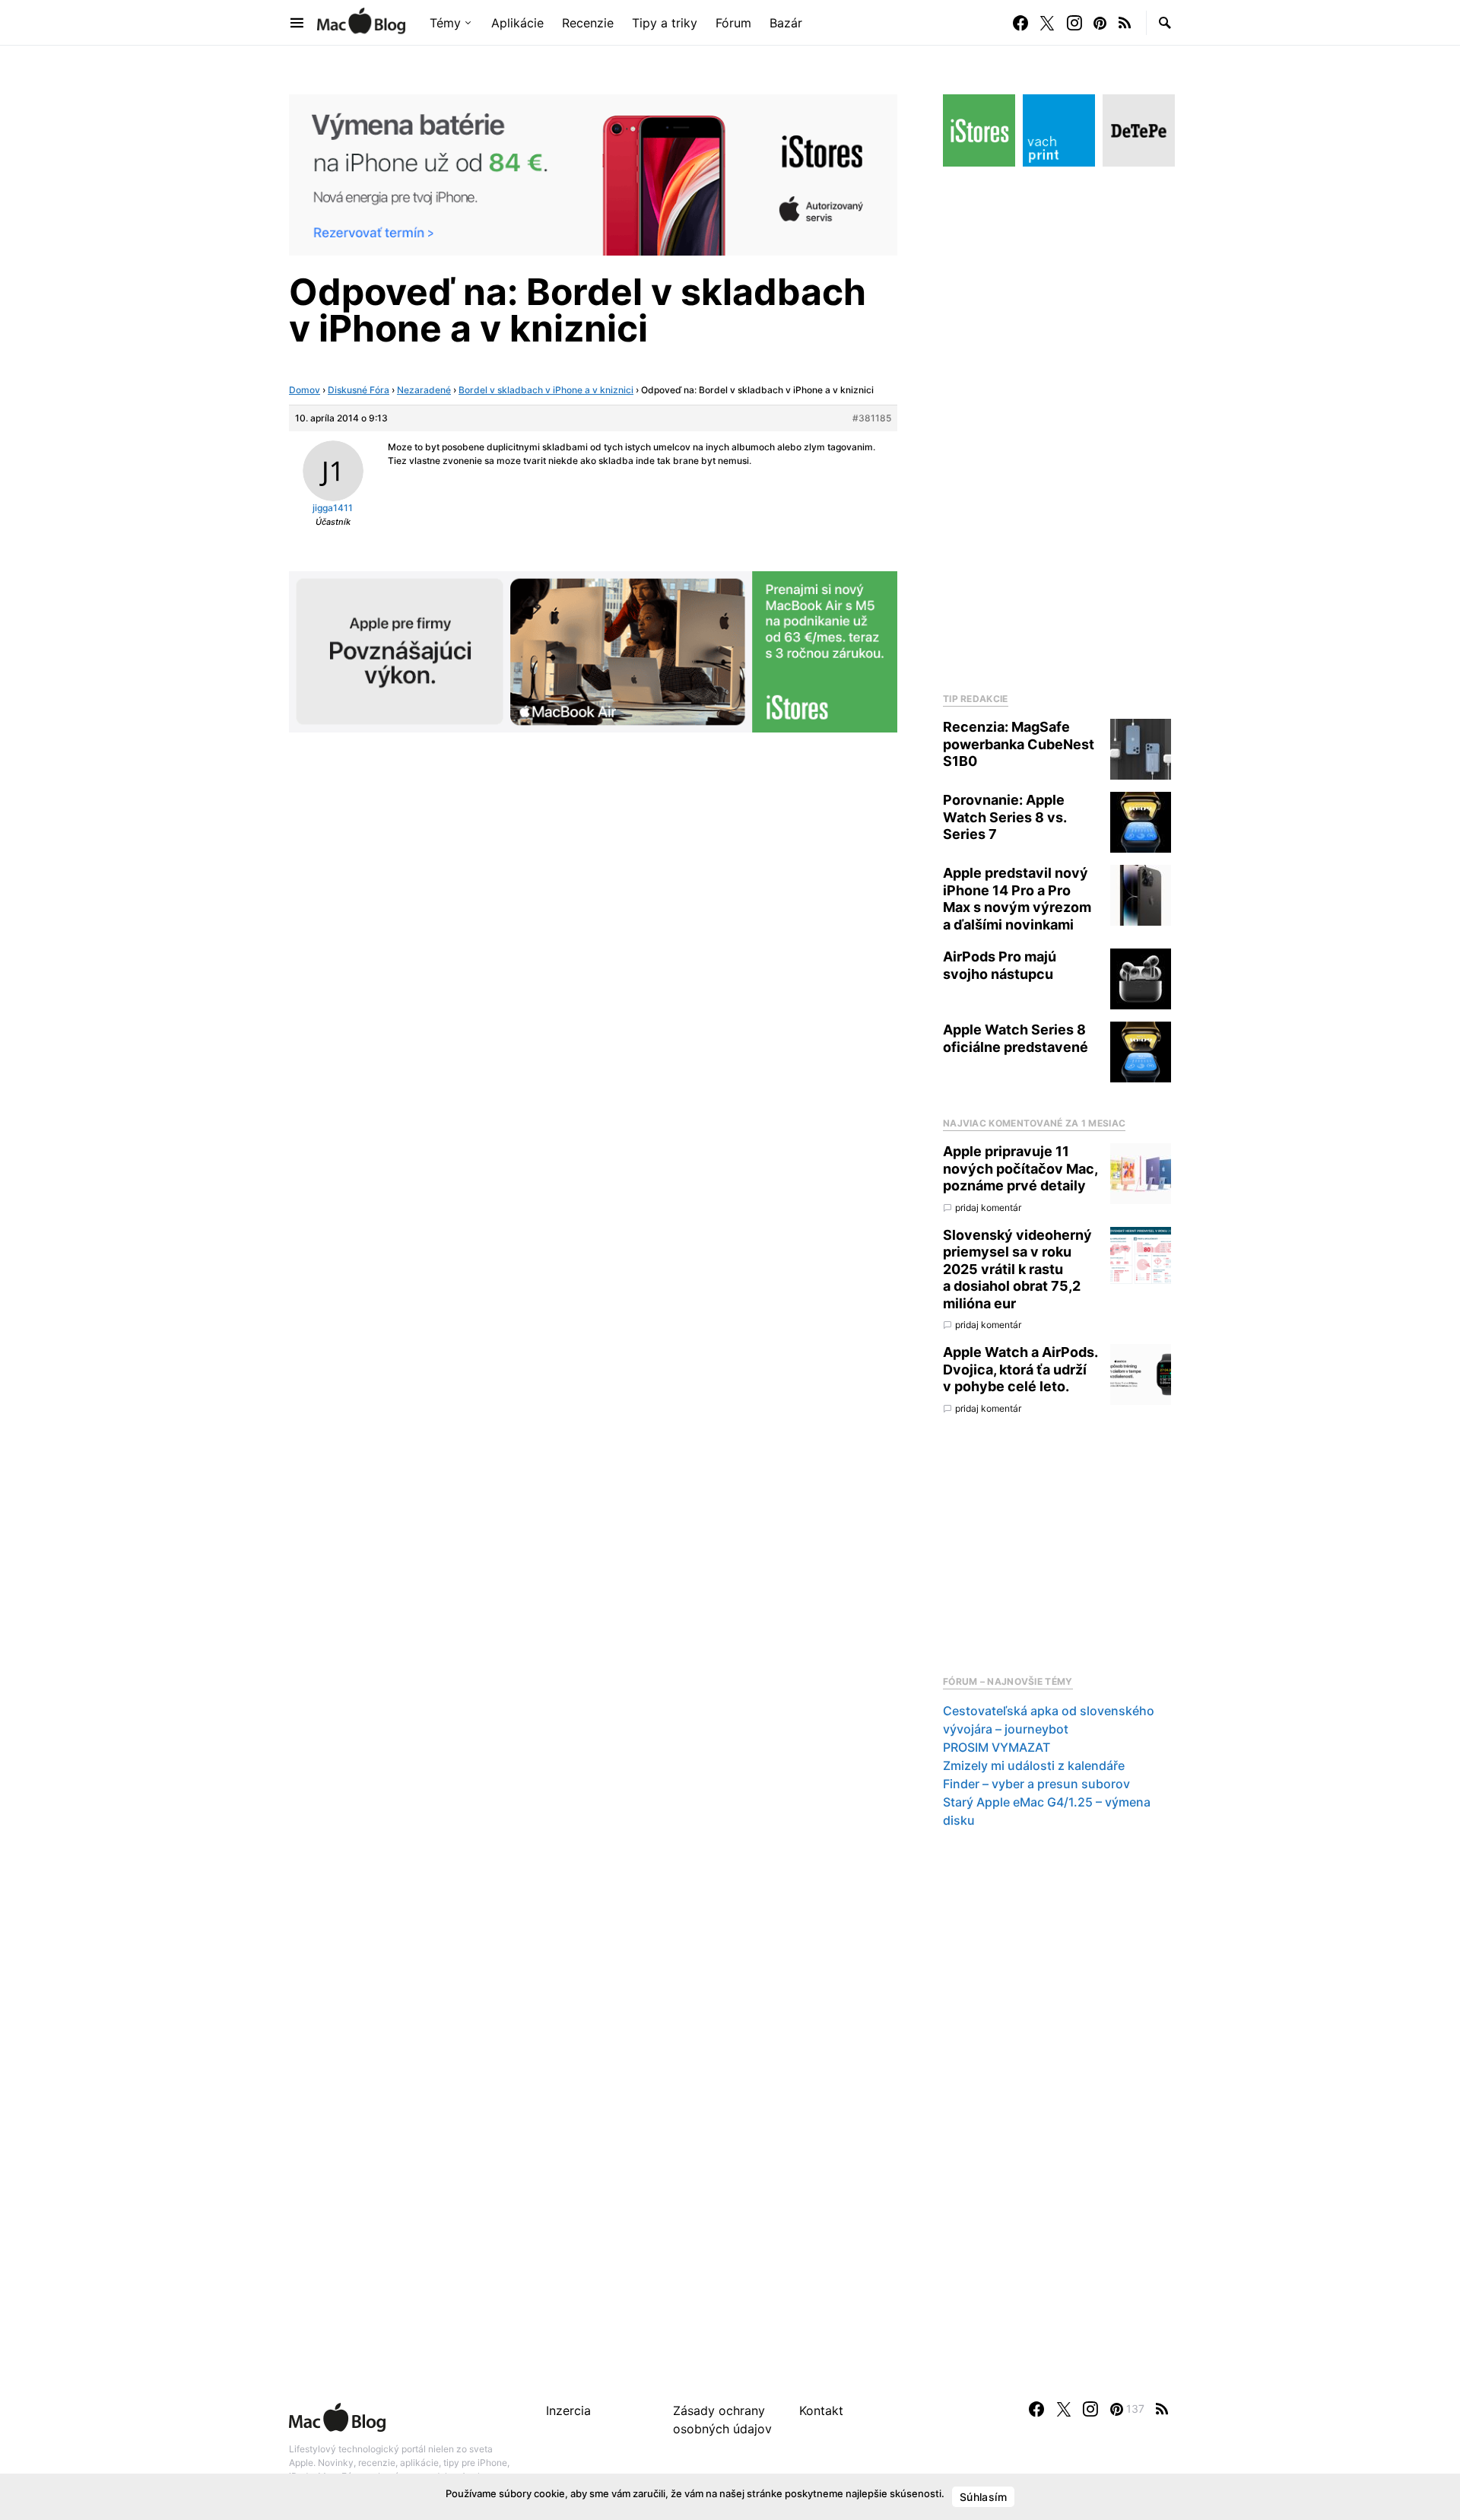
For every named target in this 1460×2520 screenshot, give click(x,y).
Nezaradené (424, 390)
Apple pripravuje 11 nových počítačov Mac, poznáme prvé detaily (1020, 1168)
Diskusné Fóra (359, 390)
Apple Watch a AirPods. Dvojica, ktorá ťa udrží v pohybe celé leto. (1020, 1369)
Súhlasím (983, 2497)
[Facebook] (1020, 23)
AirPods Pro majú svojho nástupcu (1000, 965)
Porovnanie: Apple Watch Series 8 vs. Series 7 (1005, 817)
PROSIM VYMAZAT (997, 1747)
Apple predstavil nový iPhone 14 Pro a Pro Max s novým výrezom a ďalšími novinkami (1017, 899)
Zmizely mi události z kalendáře (1034, 1765)
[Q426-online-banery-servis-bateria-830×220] (593, 173)
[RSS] (1125, 23)
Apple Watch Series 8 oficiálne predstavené (1016, 1038)
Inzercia (568, 2410)
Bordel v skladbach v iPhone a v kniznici (546, 390)
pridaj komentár (988, 1208)
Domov (305, 390)
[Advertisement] (1057, 425)
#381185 (872, 418)
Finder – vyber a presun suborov (1036, 1784)
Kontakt (821, 2410)
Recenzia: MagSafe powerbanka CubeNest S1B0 (1019, 744)
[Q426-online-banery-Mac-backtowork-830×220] (593, 650)
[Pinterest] (1100, 23)
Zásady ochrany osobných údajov (722, 2420)
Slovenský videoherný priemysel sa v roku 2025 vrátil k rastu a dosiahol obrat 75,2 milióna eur (1017, 1269)
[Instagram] (1074, 23)
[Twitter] (1047, 23)
